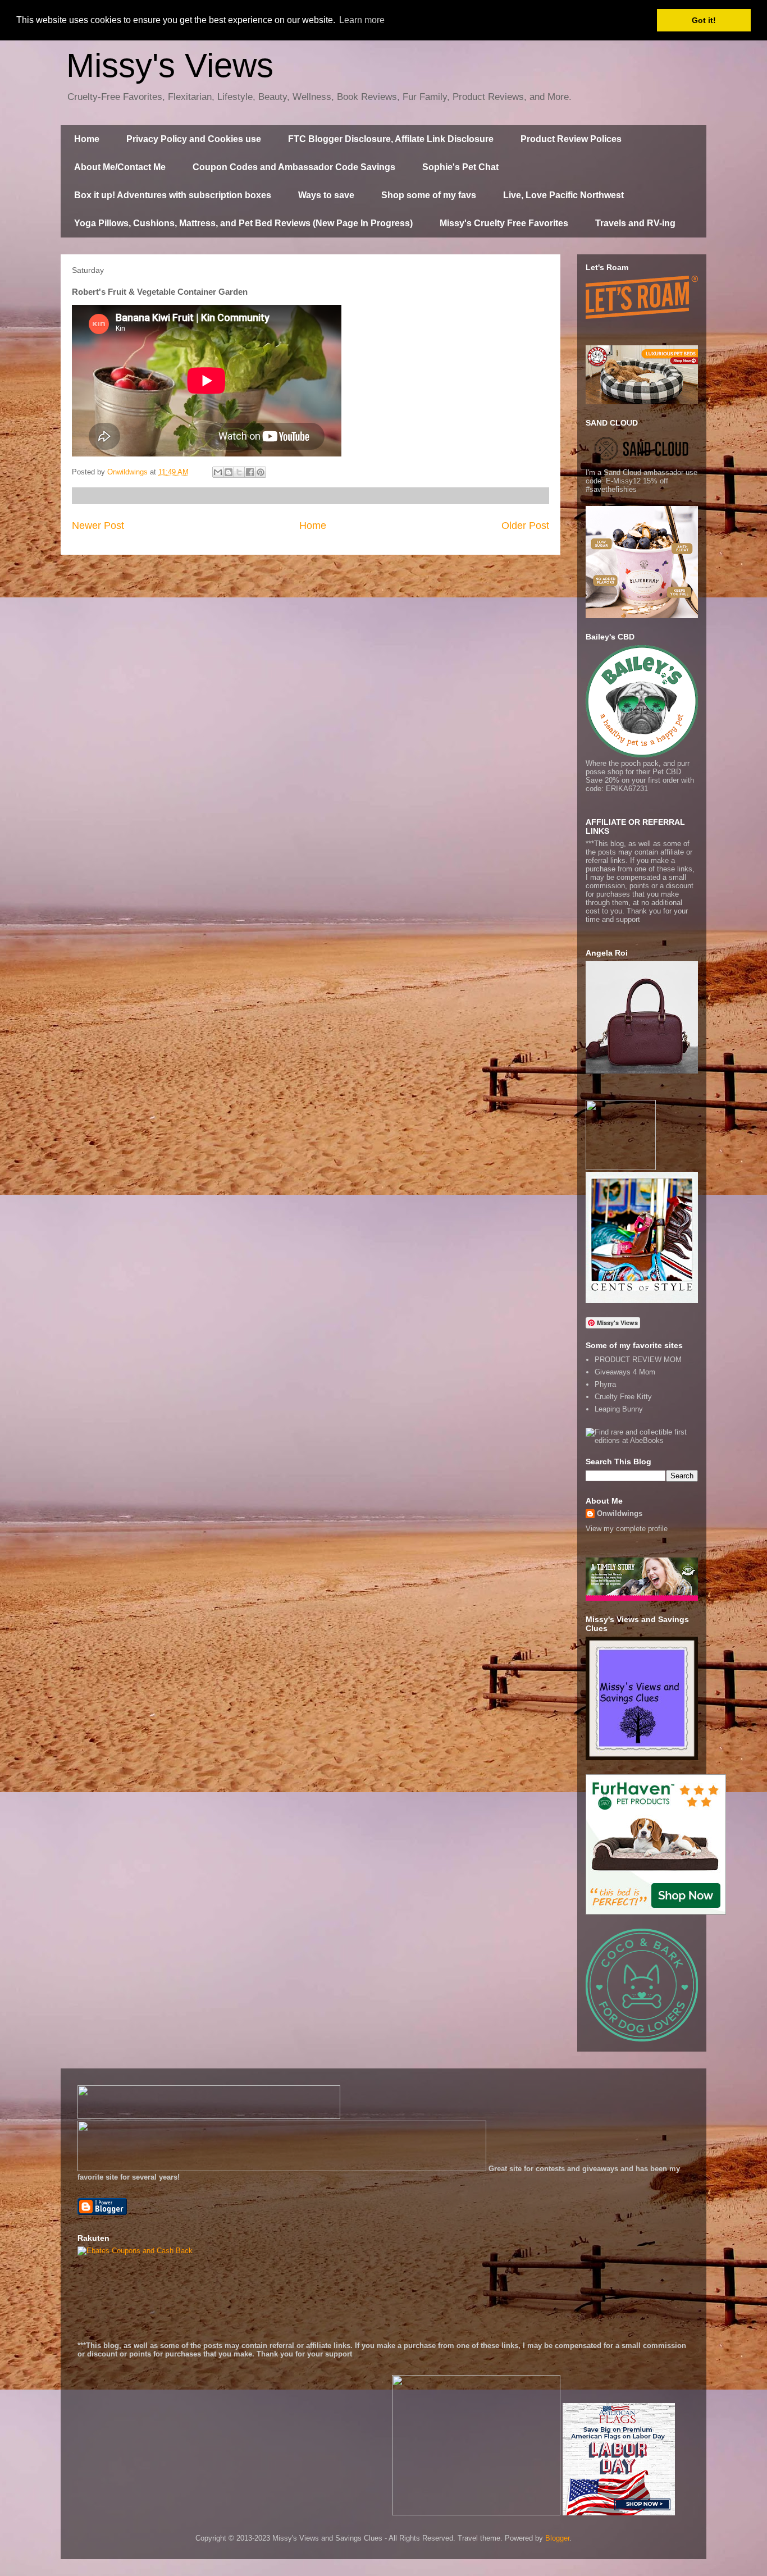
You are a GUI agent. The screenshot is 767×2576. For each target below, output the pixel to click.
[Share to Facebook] (250, 472)
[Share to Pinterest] (261, 472)
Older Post (525, 526)
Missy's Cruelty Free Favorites (504, 223)
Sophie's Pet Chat (460, 167)
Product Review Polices (571, 139)
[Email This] (218, 472)
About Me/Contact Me (120, 167)
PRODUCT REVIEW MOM (638, 1360)
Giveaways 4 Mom (625, 1372)
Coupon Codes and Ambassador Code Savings (294, 167)
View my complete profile (627, 1529)
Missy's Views (170, 65)
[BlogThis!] (229, 472)
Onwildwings (620, 1513)
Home (87, 139)
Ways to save (326, 195)
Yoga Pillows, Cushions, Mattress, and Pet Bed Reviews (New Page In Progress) (243, 223)
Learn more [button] (362, 20)
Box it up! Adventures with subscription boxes (173, 195)
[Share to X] (239, 472)
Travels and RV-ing (635, 223)
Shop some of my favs (429, 195)
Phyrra (605, 1384)
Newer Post (98, 526)
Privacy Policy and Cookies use (194, 139)
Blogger (557, 2538)
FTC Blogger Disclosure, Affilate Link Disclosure (391, 139)
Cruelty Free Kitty (623, 1397)
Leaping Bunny (619, 1409)
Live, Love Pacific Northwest (563, 195)
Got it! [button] (704, 20)
